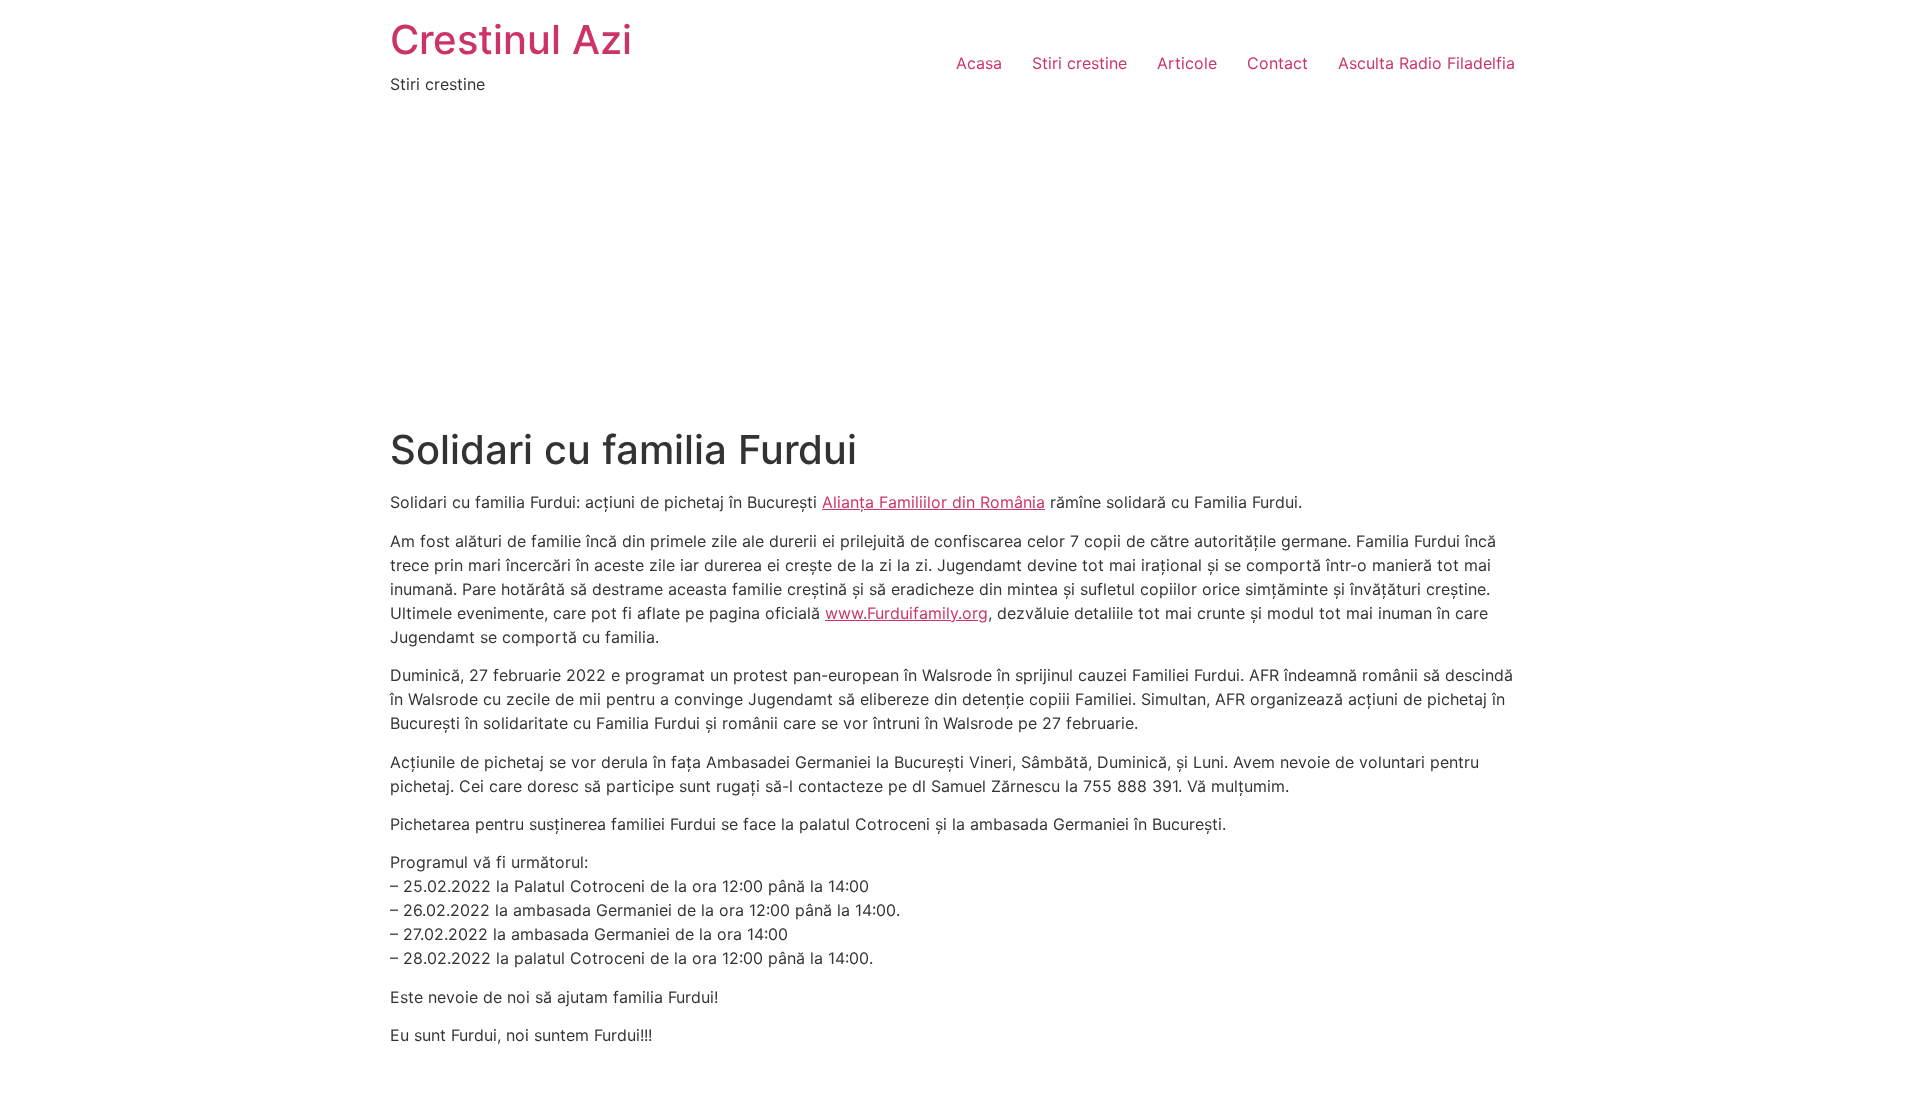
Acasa (979, 63)
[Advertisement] (960, 276)
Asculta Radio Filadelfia (1426, 63)
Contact (1277, 63)
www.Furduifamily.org (906, 613)
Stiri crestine (1079, 63)
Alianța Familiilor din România (933, 502)
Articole (1187, 63)
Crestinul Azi (511, 39)
